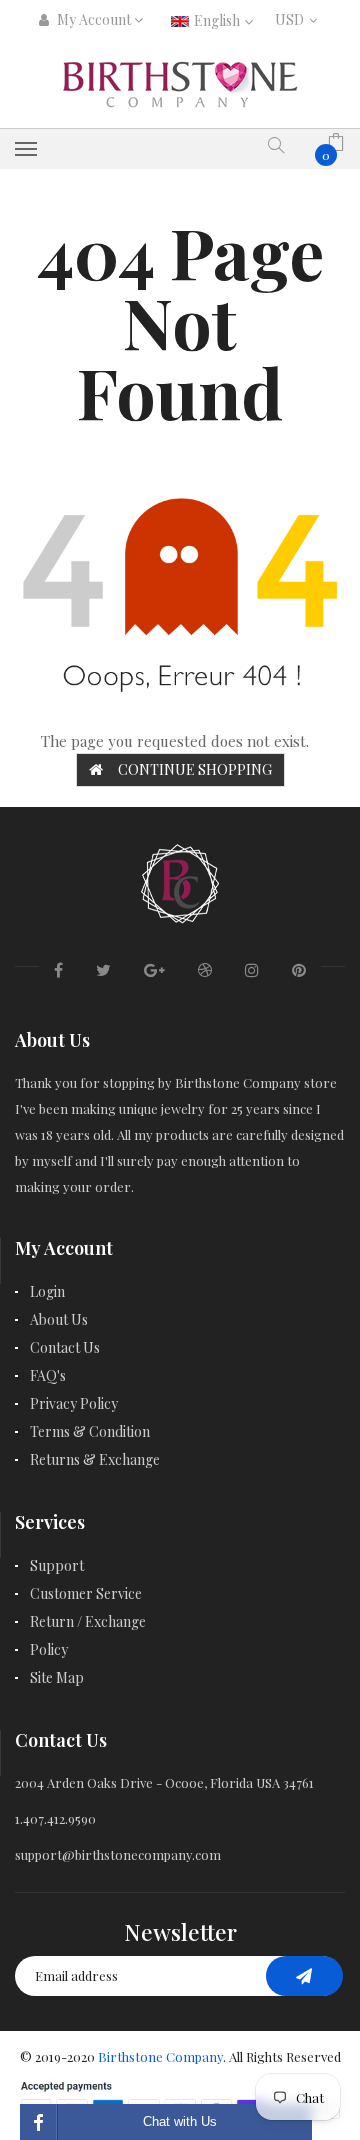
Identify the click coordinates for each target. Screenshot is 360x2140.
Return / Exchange (88, 1621)
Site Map (57, 1677)
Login (47, 1291)
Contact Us (65, 1347)
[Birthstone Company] (180, 880)
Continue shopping (195, 769)
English (218, 20)
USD (293, 19)
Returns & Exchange (95, 1459)
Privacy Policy (74, 1403)
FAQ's (48, 1375)
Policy (49, 1649)
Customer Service (86, 1593)
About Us (59, 1319)
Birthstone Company (160, 2056)
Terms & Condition (90, 1431)
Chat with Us (180, 2121)
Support (57, 1565)
